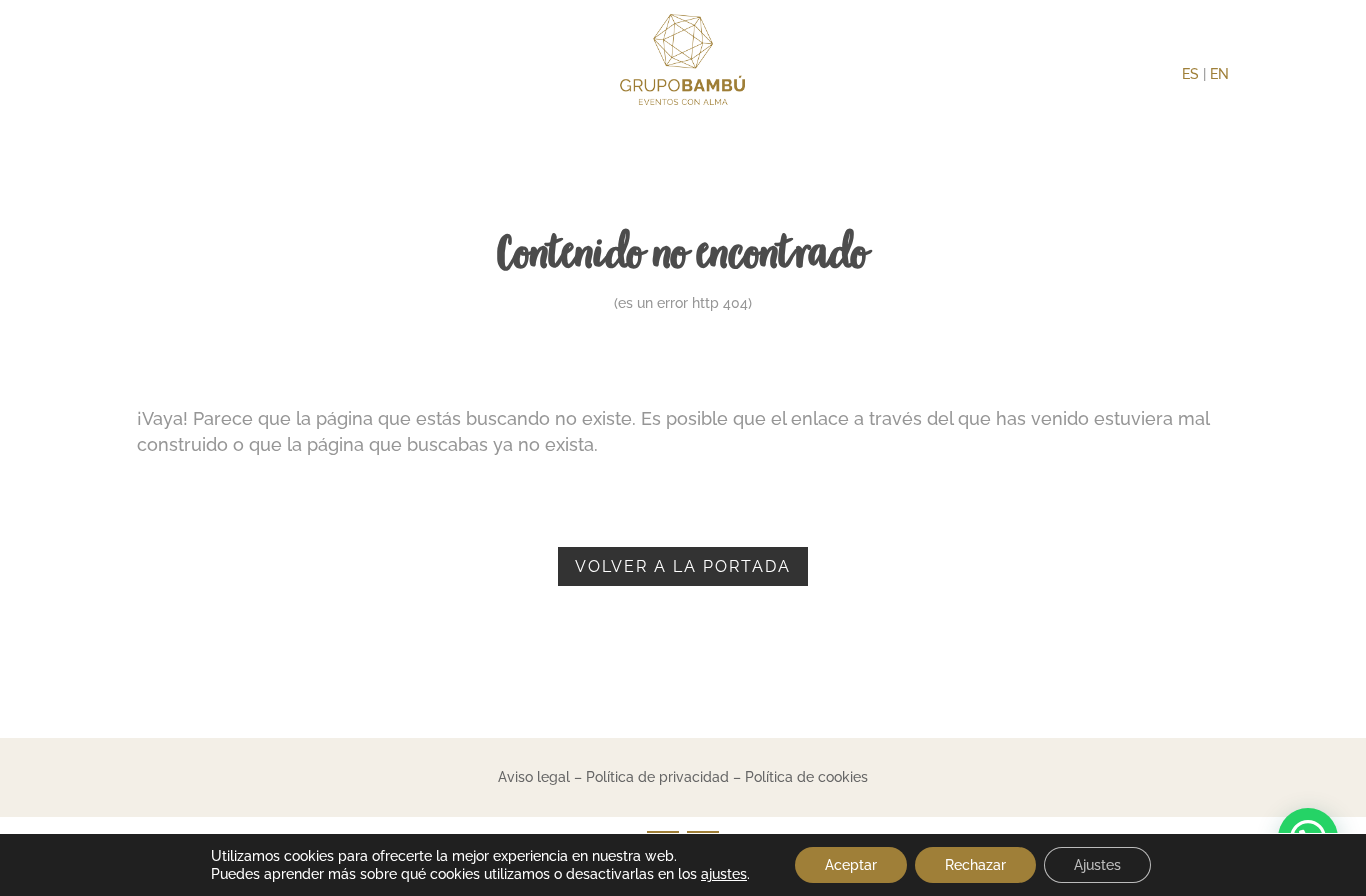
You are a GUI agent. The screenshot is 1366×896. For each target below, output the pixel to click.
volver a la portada (683, 566)
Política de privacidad (657, 777)
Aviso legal (534, 777)
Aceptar (851, 865)
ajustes (724, 874)
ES (1190, 74)
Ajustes (1097, 865)
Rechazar (975, 865)
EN (1219, 74)
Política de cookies (806, 777)
